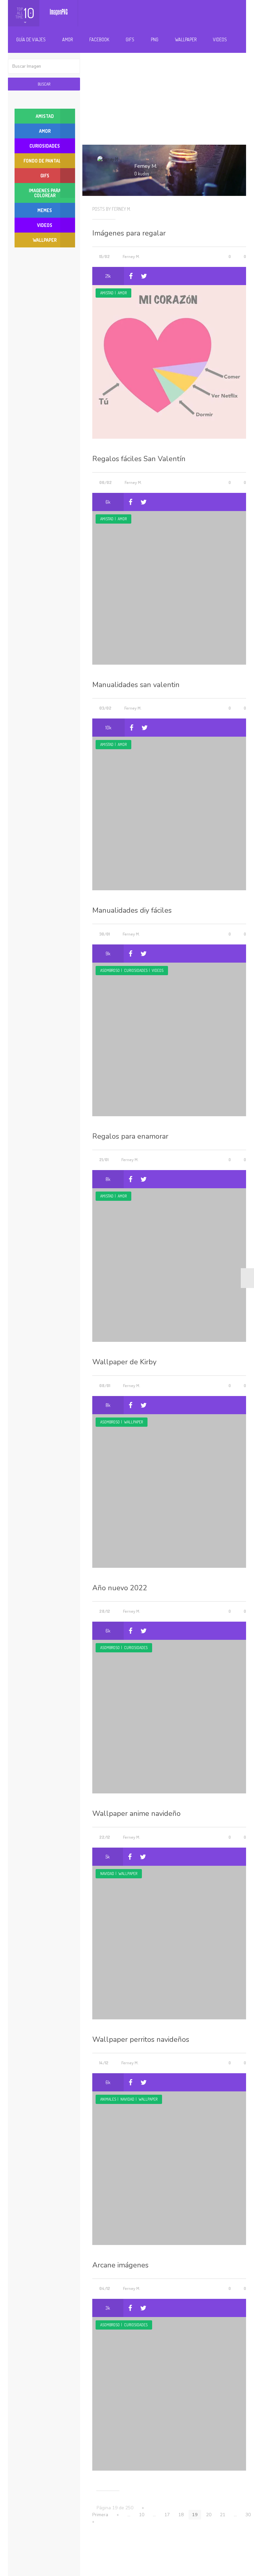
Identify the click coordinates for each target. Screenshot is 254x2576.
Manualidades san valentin (136, 685)
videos (158, 970)
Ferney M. (131, 256)
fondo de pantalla (45, 161)
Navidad (107, 1874)
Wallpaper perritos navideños (141, 2040)
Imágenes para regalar (129, 233)
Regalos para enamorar (130, 1136)
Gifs (130, 39)
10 (142, 2515)
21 (223, 2515)
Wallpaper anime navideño (136, 1814)
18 (181, 2515)
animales (108, 2099)
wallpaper (133, 1422)
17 (167, 2515)
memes (45, 210)
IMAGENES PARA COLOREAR (45, 193)
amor (122, 293)
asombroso (110, 970)
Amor (67, 39)
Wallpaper (186, 39)
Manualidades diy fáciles (132, 910)
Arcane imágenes (120, 2265)
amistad (107, 293)
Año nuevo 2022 (120, 1588)
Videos (220, 39)
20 (209, 2515)
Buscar (44, 84)
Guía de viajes (31, 39)
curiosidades (136, 970)
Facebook (99, 39)
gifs (45, 176)
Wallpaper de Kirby (124, 1362)
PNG (155, 39)
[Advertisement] (169, 92)
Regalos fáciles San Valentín (139, 459)
